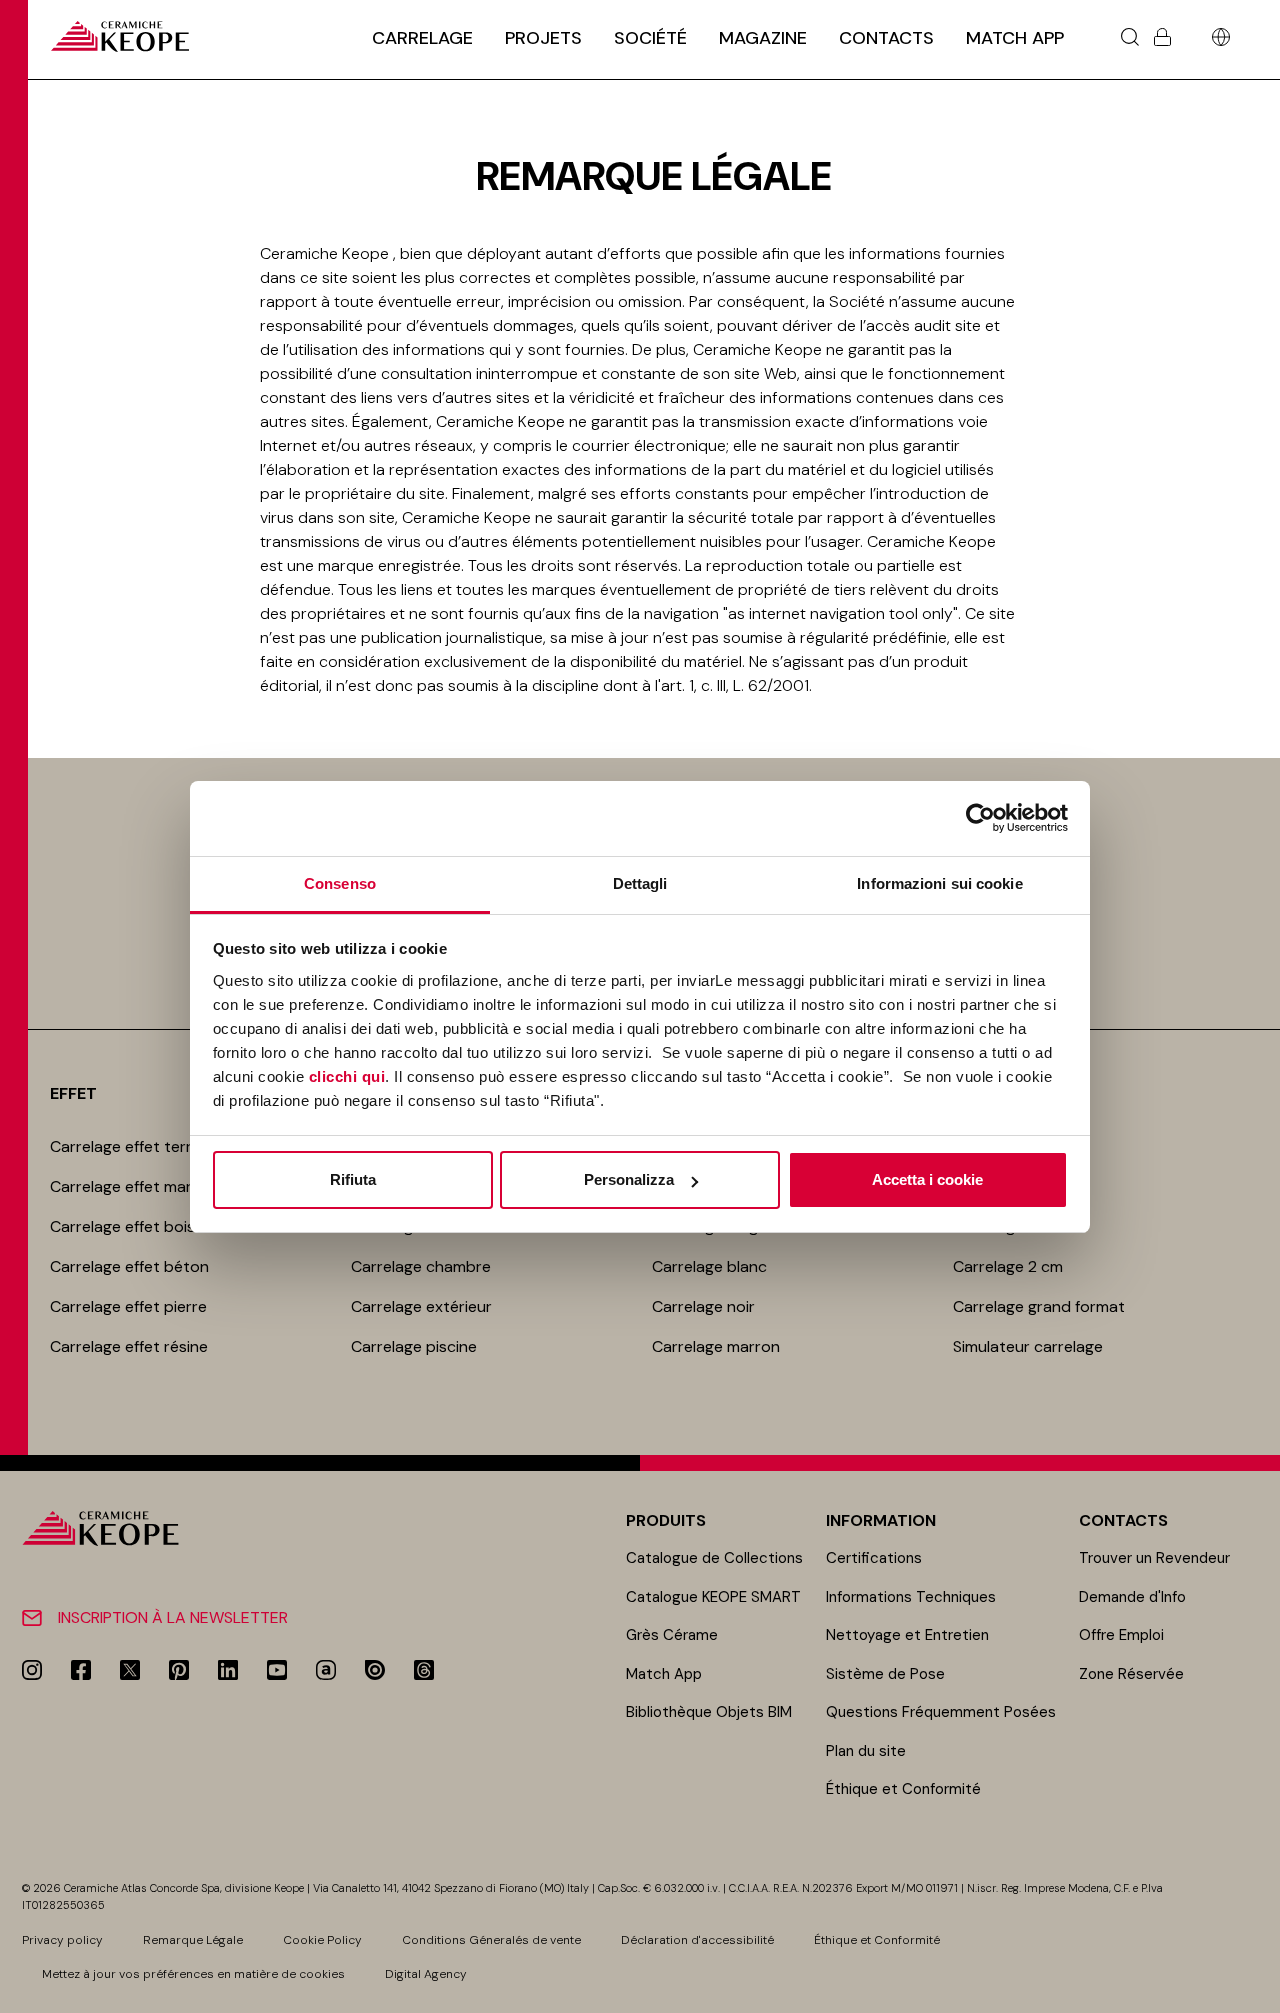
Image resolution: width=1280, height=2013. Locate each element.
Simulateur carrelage (1028, 1346)
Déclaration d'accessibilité (697, 1940)
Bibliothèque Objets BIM (709, 1712)
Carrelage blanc (709, 1266)
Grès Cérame (672, 1635)
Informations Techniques (911, 1597)
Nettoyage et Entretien (907, 1635)
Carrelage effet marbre (133, 1186)
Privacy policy (62, 1940)
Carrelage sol (1001, 1146)
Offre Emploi (1121, 1635)
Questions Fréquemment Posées (941, 1712)
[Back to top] (1257, 1990)
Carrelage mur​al (1010, 1186)
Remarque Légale (193, 1940)
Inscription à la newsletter (173, 1617)
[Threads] (424, 1670)
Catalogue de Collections (714, 1558)
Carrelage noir (703, 1306)
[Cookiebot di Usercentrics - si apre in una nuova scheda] (980, 818)
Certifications (874, 1558)
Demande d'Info (1132, 1597)
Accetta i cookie (927, 1179)
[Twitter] (130, 1670)
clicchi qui (347, 1076)
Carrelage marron (716, 1346)
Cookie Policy (322, 1940)
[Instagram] (32, 1670)
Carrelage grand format (1039, 1306)
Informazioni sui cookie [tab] (939, 883)
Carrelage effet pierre (128, 1306)
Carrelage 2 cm (1008, 1266)
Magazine (763, 38)
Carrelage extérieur (421, 1306)
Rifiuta (353, 1179)
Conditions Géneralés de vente (491, 1940)
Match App (1015, 38)
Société (650, 38)
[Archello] (326, 1670)
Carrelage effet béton (129, 1266)
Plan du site (866, 1751)
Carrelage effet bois (122, 1226)
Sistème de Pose (885, 1674)
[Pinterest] (179, 1670)
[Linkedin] (228, 1670)
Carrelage (422, 38)
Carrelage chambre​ (421, 1266)
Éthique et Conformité (903, 1789)
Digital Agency (426, 1974)
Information (881, 1520)
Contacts (886, 38)
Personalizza (629, 1179)
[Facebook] (81, 1670)
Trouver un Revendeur (1154, 1558)
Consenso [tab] (340, 883)
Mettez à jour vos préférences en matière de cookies (193, 1974)
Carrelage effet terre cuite (146, 1146)
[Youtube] (277, 1670)
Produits (666, 1520)
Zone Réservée (1131, 1674)
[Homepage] (120, 36)
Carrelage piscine (414, 1346)
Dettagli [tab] (640, 883)
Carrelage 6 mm (1010, 1226)
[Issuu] (375, 1670)
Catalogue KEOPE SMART (713, 1597)
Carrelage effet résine (129, 1346)
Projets (543, 38)
